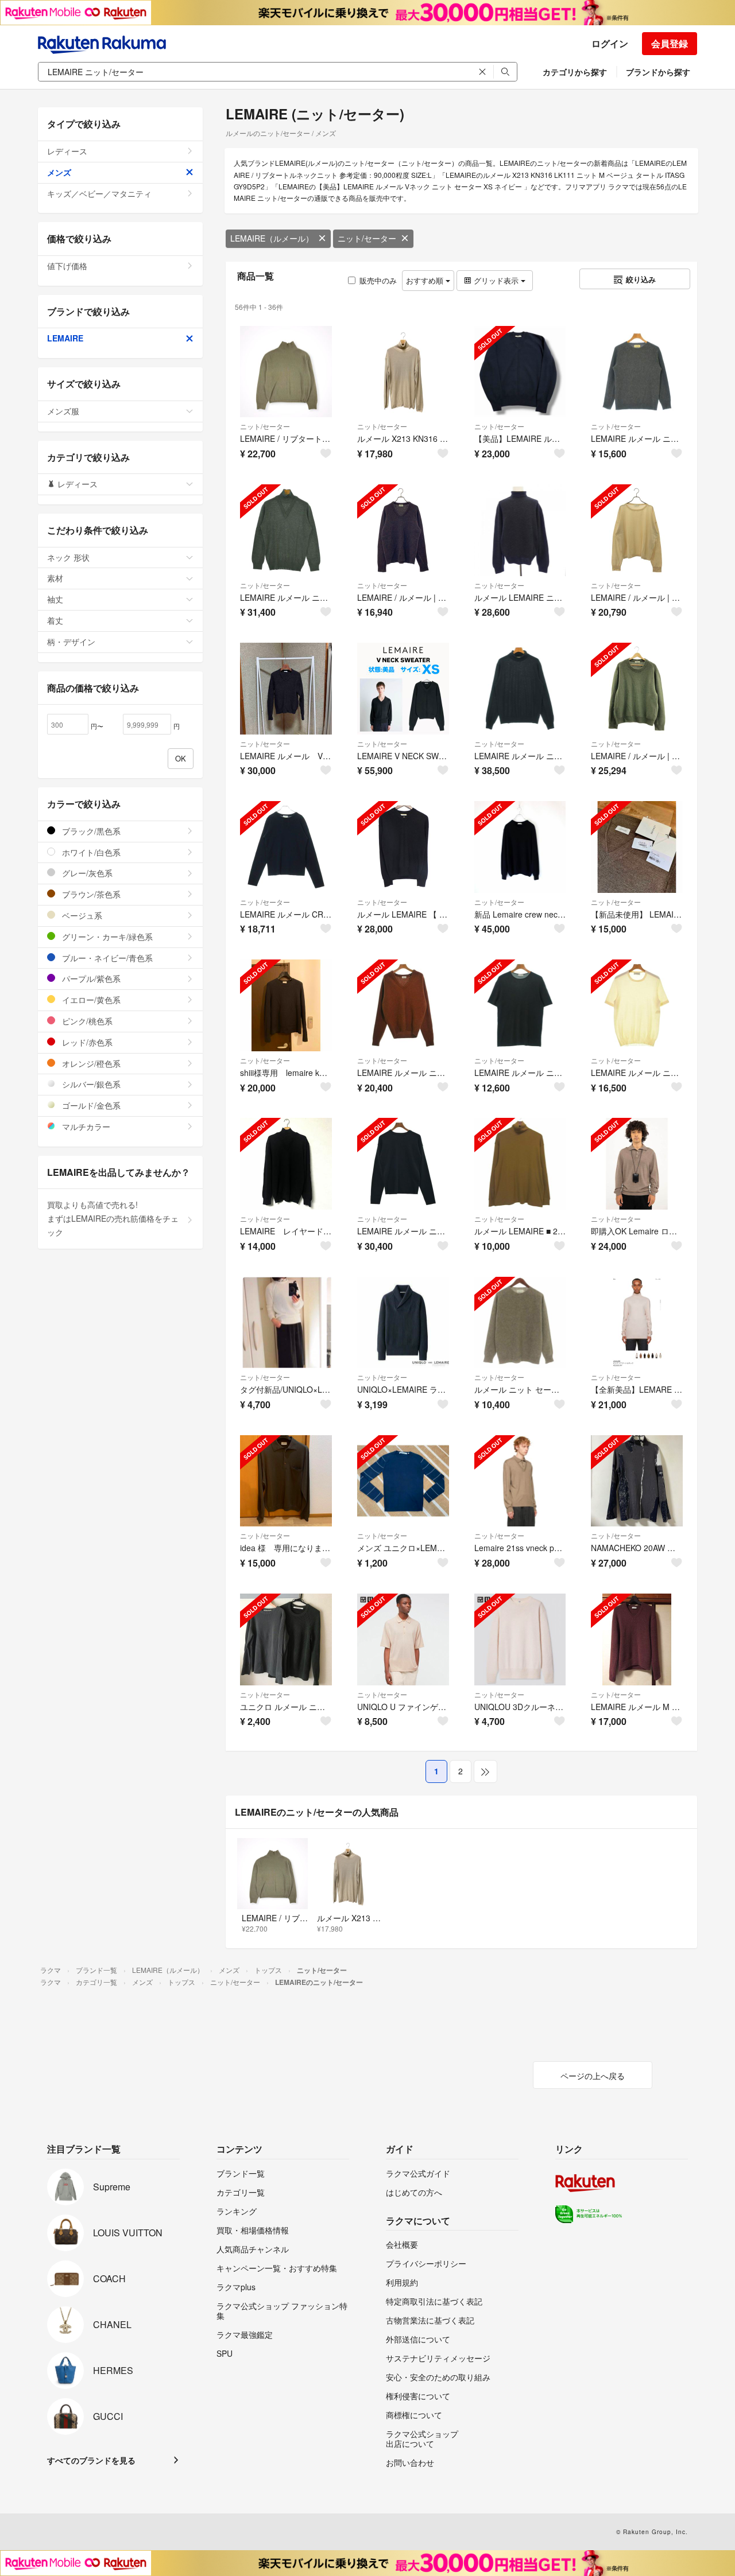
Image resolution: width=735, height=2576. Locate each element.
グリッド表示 (496, 280)
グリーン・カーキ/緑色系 (106, 937)
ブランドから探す (658, 72)
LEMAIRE (65, 338)
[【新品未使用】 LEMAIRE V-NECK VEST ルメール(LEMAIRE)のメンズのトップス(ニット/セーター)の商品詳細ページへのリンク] (637, 847)
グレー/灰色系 (86, 873)
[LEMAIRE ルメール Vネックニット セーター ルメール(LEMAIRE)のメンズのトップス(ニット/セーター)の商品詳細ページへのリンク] (286, 689)
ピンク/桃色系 (86, 1021)
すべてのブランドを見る (91, 2460)
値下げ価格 (67, 266)
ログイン (610, 43)
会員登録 (670, 43)
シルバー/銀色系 (90, 1084)
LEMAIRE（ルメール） (272, 238)
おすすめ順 (426, 280)
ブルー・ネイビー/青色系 (106, 958)
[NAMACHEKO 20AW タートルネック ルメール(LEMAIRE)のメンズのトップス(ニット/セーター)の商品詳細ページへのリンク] (637, 1481)
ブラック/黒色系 (90, 831)
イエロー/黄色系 (90, 1000)
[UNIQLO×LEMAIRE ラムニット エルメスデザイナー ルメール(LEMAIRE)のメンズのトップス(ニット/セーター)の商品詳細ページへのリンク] (403, 1323)
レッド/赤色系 (86, 1042)
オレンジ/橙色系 (90, 1063)
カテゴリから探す (575, 72)
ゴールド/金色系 (90, 1105)
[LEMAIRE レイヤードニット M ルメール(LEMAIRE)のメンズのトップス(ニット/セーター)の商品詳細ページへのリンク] (286, 1164)
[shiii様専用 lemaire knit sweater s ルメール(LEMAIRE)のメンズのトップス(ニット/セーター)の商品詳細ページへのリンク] (286, 1005)
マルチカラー (85, 1126)
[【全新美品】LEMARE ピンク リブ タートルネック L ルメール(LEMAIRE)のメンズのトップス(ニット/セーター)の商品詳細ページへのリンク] (637, 1323)
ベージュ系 (81, 915)
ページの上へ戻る (593, 2076)
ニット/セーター (367, 238)
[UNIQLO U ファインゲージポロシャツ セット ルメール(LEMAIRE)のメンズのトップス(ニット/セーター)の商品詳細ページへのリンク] (403, 1639)
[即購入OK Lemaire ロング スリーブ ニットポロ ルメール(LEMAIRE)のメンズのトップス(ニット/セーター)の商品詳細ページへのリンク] (637, 1164)
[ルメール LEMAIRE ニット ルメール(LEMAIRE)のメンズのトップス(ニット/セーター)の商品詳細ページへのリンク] (520, 530)
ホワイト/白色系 (90, 852)
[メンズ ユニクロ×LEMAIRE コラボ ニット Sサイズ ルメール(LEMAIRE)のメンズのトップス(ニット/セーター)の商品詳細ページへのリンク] (403, 1481)
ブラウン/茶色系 (90, 894)
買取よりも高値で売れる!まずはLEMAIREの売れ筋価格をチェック (113, 1218)
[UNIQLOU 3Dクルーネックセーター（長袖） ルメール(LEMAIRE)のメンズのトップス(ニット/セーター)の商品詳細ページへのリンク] (520, 1639)
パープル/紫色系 (90, 978)
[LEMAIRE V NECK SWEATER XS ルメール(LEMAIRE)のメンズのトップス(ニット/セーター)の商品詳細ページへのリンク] (403, 689)
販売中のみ (378, 280)
